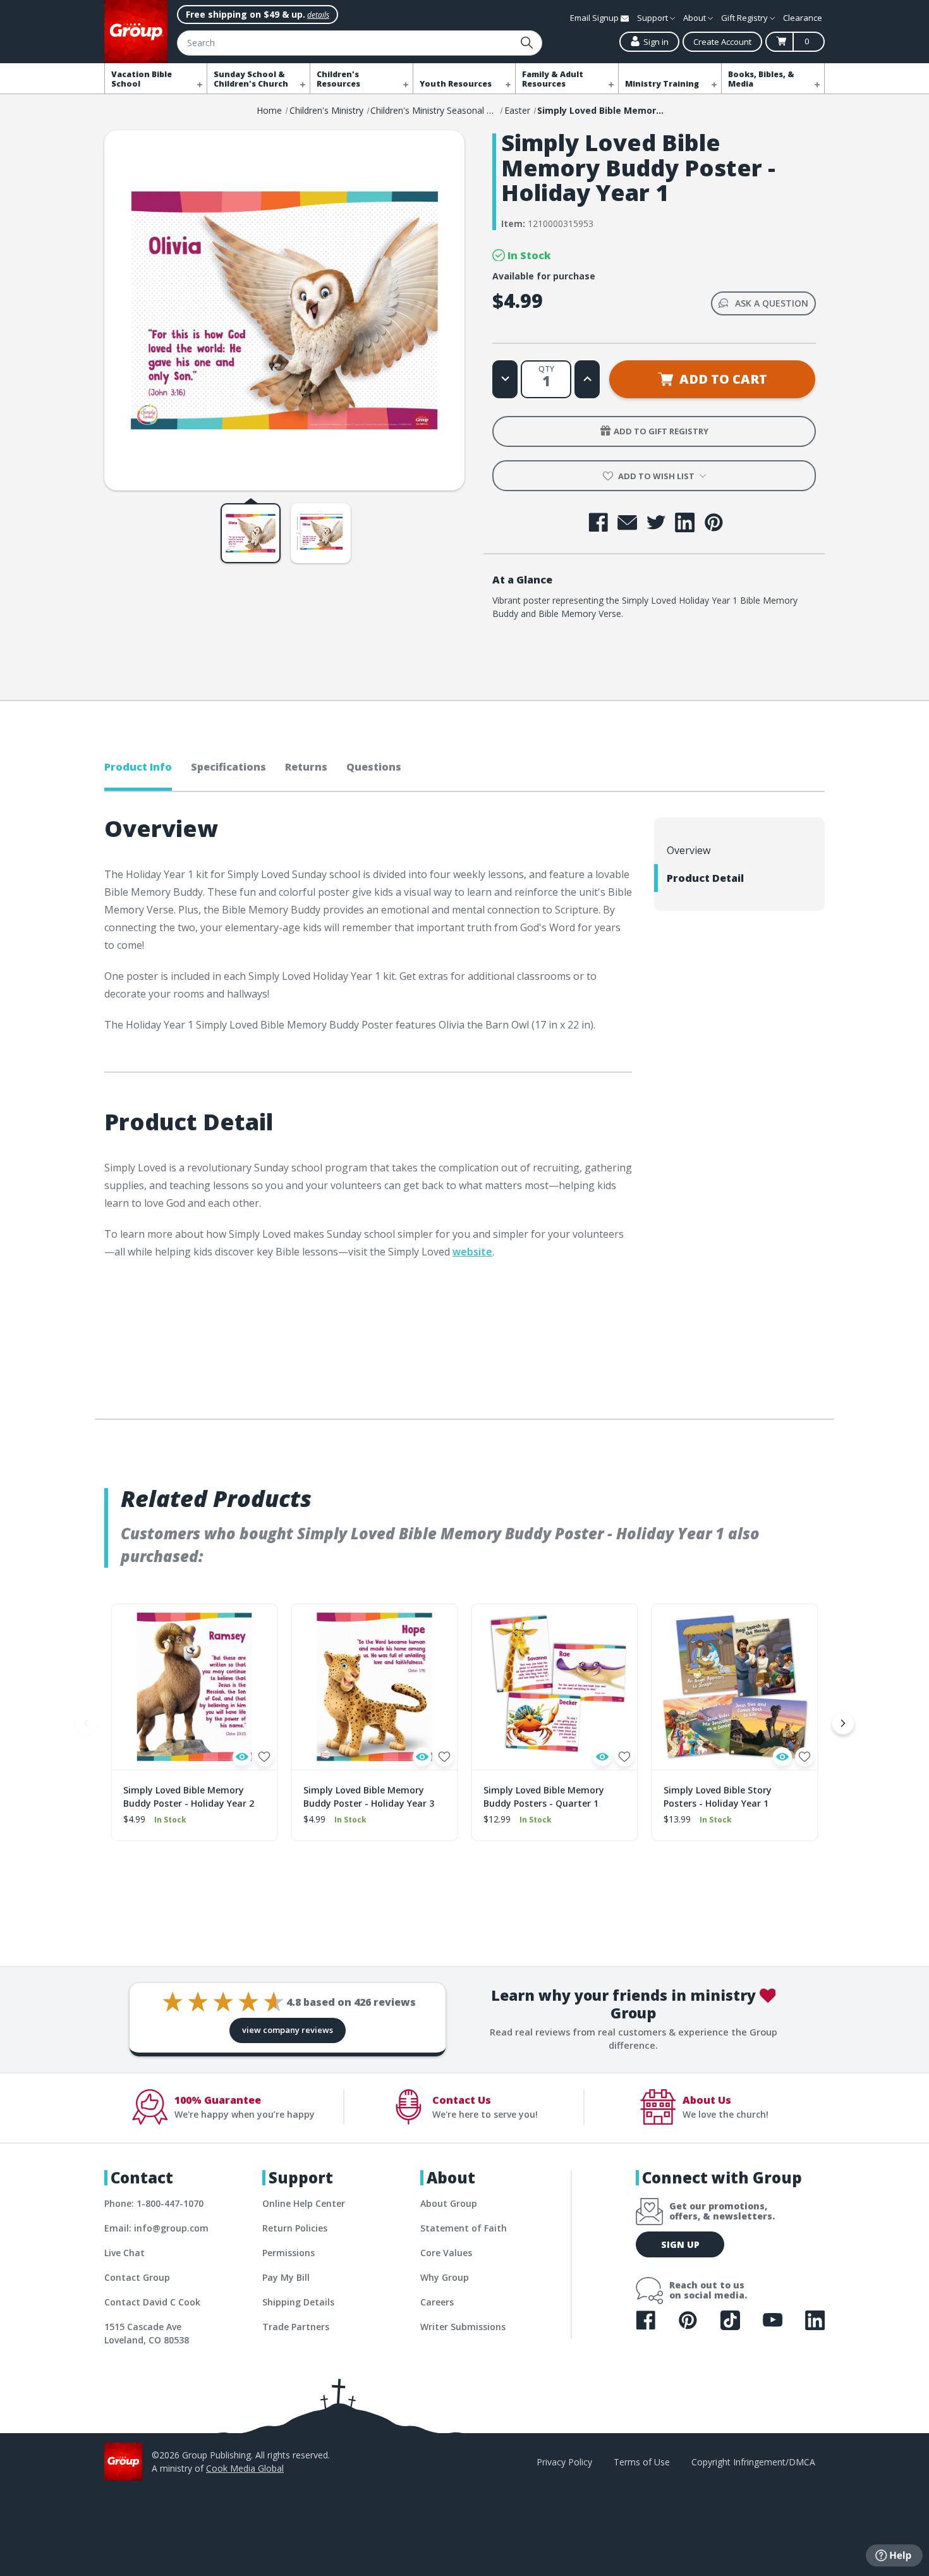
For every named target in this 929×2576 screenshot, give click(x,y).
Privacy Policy (564, 2462)
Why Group (445, 2277)
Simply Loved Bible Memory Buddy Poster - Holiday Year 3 (369, 1797)
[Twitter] (656, 522)
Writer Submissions (463, 2327)
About (695, 18)
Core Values (446, 2253)
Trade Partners (296, 2327)
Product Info (138, 767)
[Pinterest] (714, 522)
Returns (306, 767)
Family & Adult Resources (553, 79)
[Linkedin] (685, 522)
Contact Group (137, 2277)
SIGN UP (680, 2244)
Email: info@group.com (156, 2228)
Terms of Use (642, 2462)
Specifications (228, 767)
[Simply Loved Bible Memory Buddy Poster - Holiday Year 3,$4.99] (374, 1687)
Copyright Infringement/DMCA (753, 2462)
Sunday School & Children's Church (251, 79)
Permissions (288, 2253)
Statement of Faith (464, 2228)
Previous (86, 1723)
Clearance (803, 18)
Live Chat (124, 2253)
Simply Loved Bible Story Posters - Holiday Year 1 (718, 1797)
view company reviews (288, 2030)
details (318, 15)
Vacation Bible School (142, 79)
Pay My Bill (286, 2277)
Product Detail (705, 878)
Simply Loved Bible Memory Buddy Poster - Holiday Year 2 (189, 1797)
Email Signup (595, 18)
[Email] (627, 522)
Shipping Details (298, 2302)
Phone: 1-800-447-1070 (154, 2203)
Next (843, 1723)
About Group (449, 2203)
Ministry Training (662, 84)
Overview (689, 850)
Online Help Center (304, 2203)
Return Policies (295, 2228)
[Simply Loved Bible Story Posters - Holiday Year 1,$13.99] (735, 1687)
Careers (437, 2302)
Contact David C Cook (152, 2302)
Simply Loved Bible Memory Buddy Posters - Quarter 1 (544, 1797)
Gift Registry (745, 18)
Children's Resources (338, 79)
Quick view (242, 1757)
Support (653, 18)
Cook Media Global (245, 2468)
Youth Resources (456, 84)
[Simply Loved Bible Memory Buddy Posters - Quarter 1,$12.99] (555, 1687)
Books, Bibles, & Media (761, 79)
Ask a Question (772, 303)
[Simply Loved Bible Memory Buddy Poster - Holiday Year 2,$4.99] (194, 1687)
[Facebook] (598, 522)
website (472, 1252)
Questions (374, 767)
